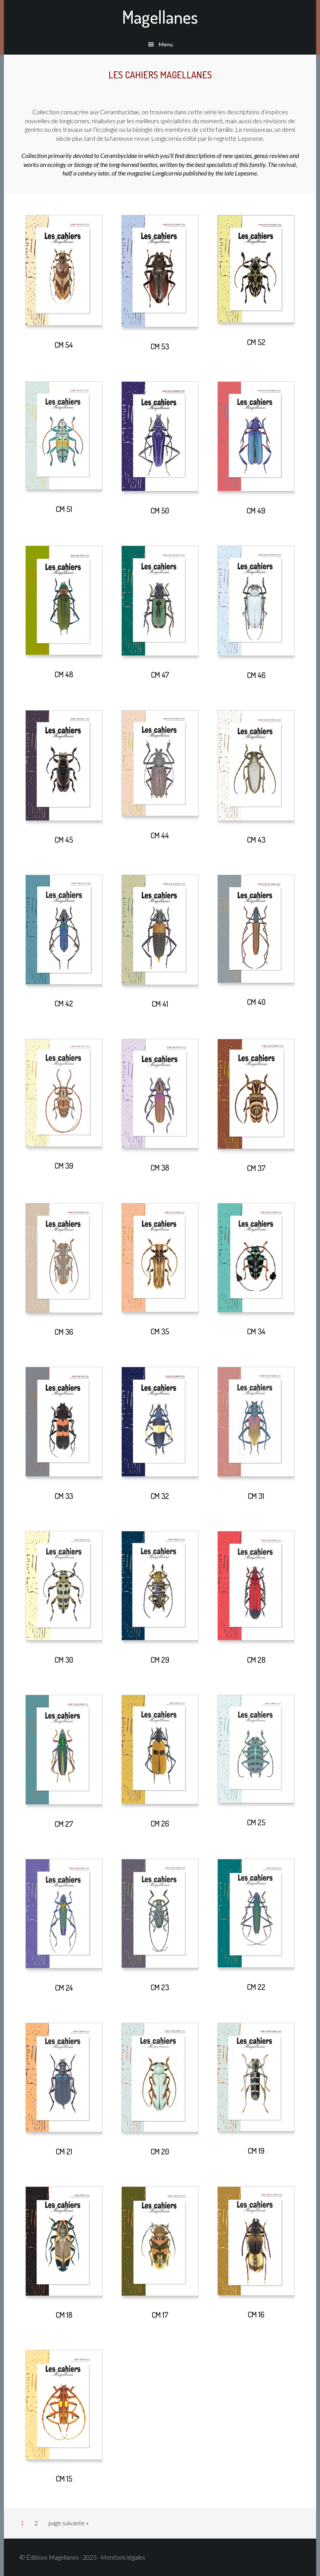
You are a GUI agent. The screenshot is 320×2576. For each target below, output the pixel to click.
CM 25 (256, 1822)
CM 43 (256, 840)
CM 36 (64, 1332)
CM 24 (64, 1988)
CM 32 (160, 1496)
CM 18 (64, 2315)
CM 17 (160, 2315)
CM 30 (64, 1660)
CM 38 (160, 1168)
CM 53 (160, 346)
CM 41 (160, 1004)
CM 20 (160, 2151)
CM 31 (256, 1496)
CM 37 (256, 1168)
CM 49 (256, 510)
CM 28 (256, 1660)
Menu (166, 44)
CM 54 (64, 345)
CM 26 (160, 1823)
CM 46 (256, 675)
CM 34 (256, 1331)
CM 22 (256, 1987)
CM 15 (64, 2479)
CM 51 (64, 509)
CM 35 (160, 1331)
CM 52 (256, 342)
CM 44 (160, 835)
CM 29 (160, 1660)
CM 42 (64, 1003)
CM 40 (256, 1002)
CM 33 (64, 1496)
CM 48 (64, 674)
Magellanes (160, 17)
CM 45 (64, 840)
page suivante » (68, 2525)
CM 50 (160, 510)
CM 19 (256, 2151)
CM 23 (160, 1987)
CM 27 (64, 1824)
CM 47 (160, 675)
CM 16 (256, 2314)
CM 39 (64, 1166)
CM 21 (64, 2151)
